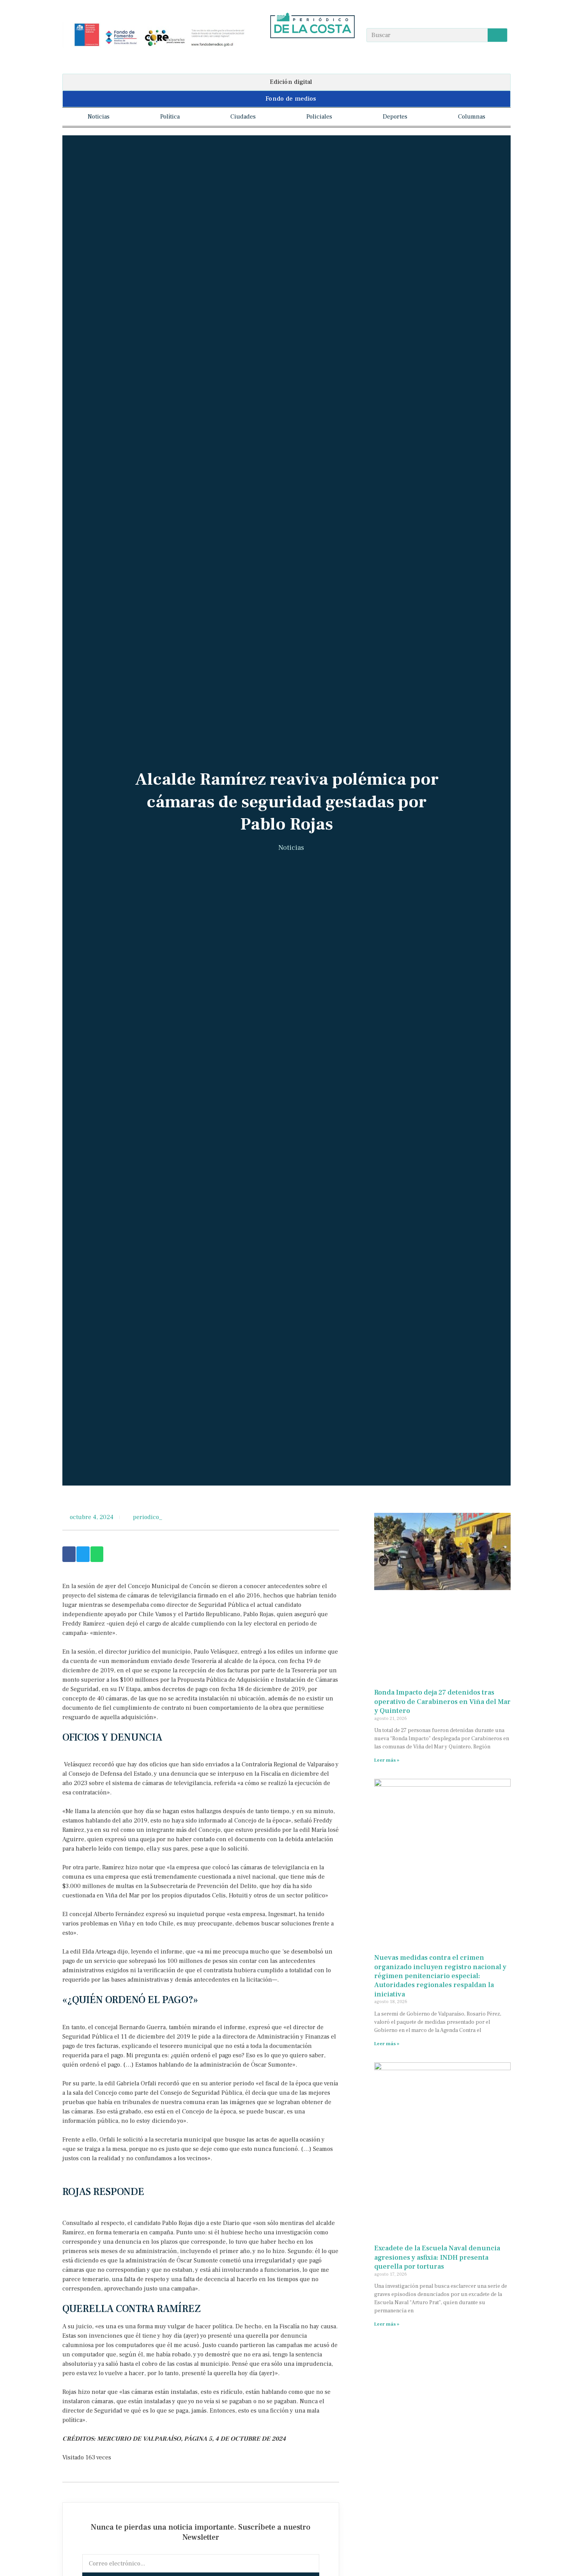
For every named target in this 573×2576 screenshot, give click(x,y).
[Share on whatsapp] (97, 1554)
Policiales (319, 117)
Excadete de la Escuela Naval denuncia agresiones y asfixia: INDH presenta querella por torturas (437, 2257)
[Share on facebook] (69, 1554)
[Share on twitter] (83, 1554)
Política (170, 117)
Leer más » (387, 1760)
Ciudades (243, 117)
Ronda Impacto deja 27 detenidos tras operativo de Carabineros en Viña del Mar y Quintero (442, 1702)
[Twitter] (328, 52)
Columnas (472, 117)
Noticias (99, 117)
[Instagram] (312, 52)
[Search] (497, 35)
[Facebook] (297, 52)
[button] (286, 82)
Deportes (395, 117)
